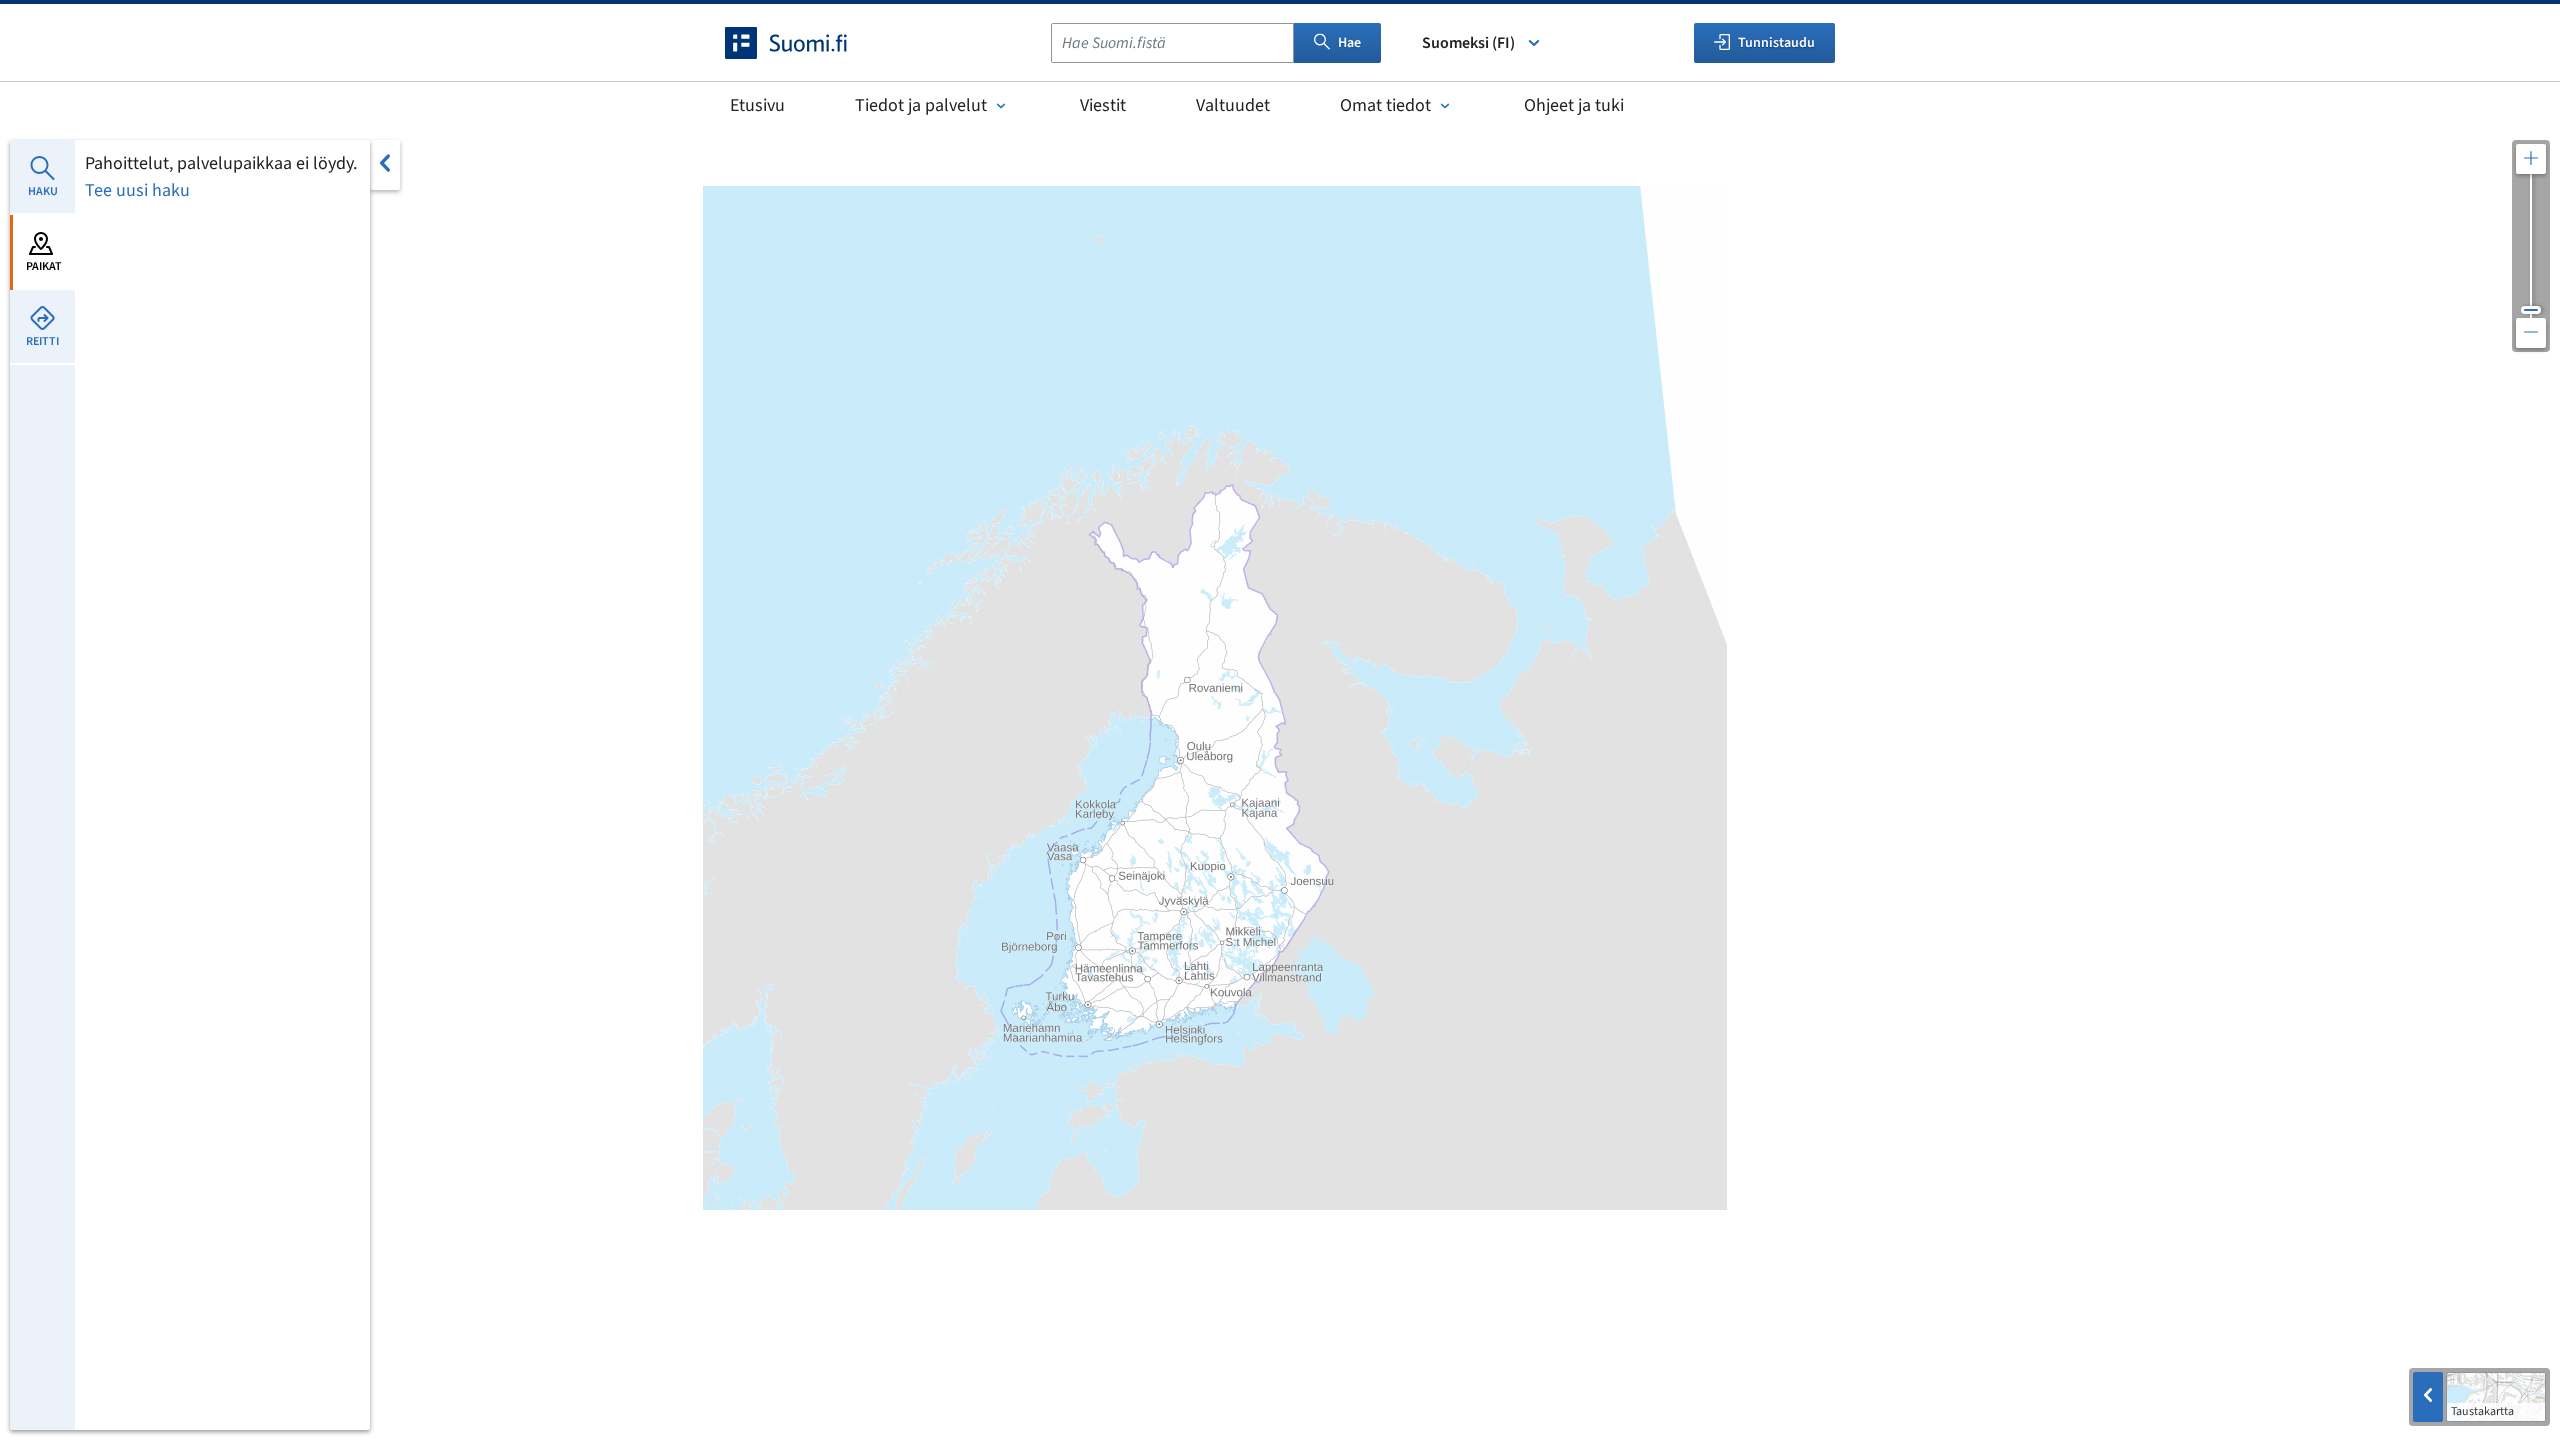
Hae (1349, 43)
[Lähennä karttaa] (2531, 159)
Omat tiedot (1385, 105)
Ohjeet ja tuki (1574, 105)
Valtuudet (1233, 105)
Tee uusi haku (137, 190)
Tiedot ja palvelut (921, 105)
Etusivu (757, 105)
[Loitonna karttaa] (2531, 333)
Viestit (1103, 105)
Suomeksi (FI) (1468, 43)
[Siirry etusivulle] (804, 43)
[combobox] (1172, 43)
